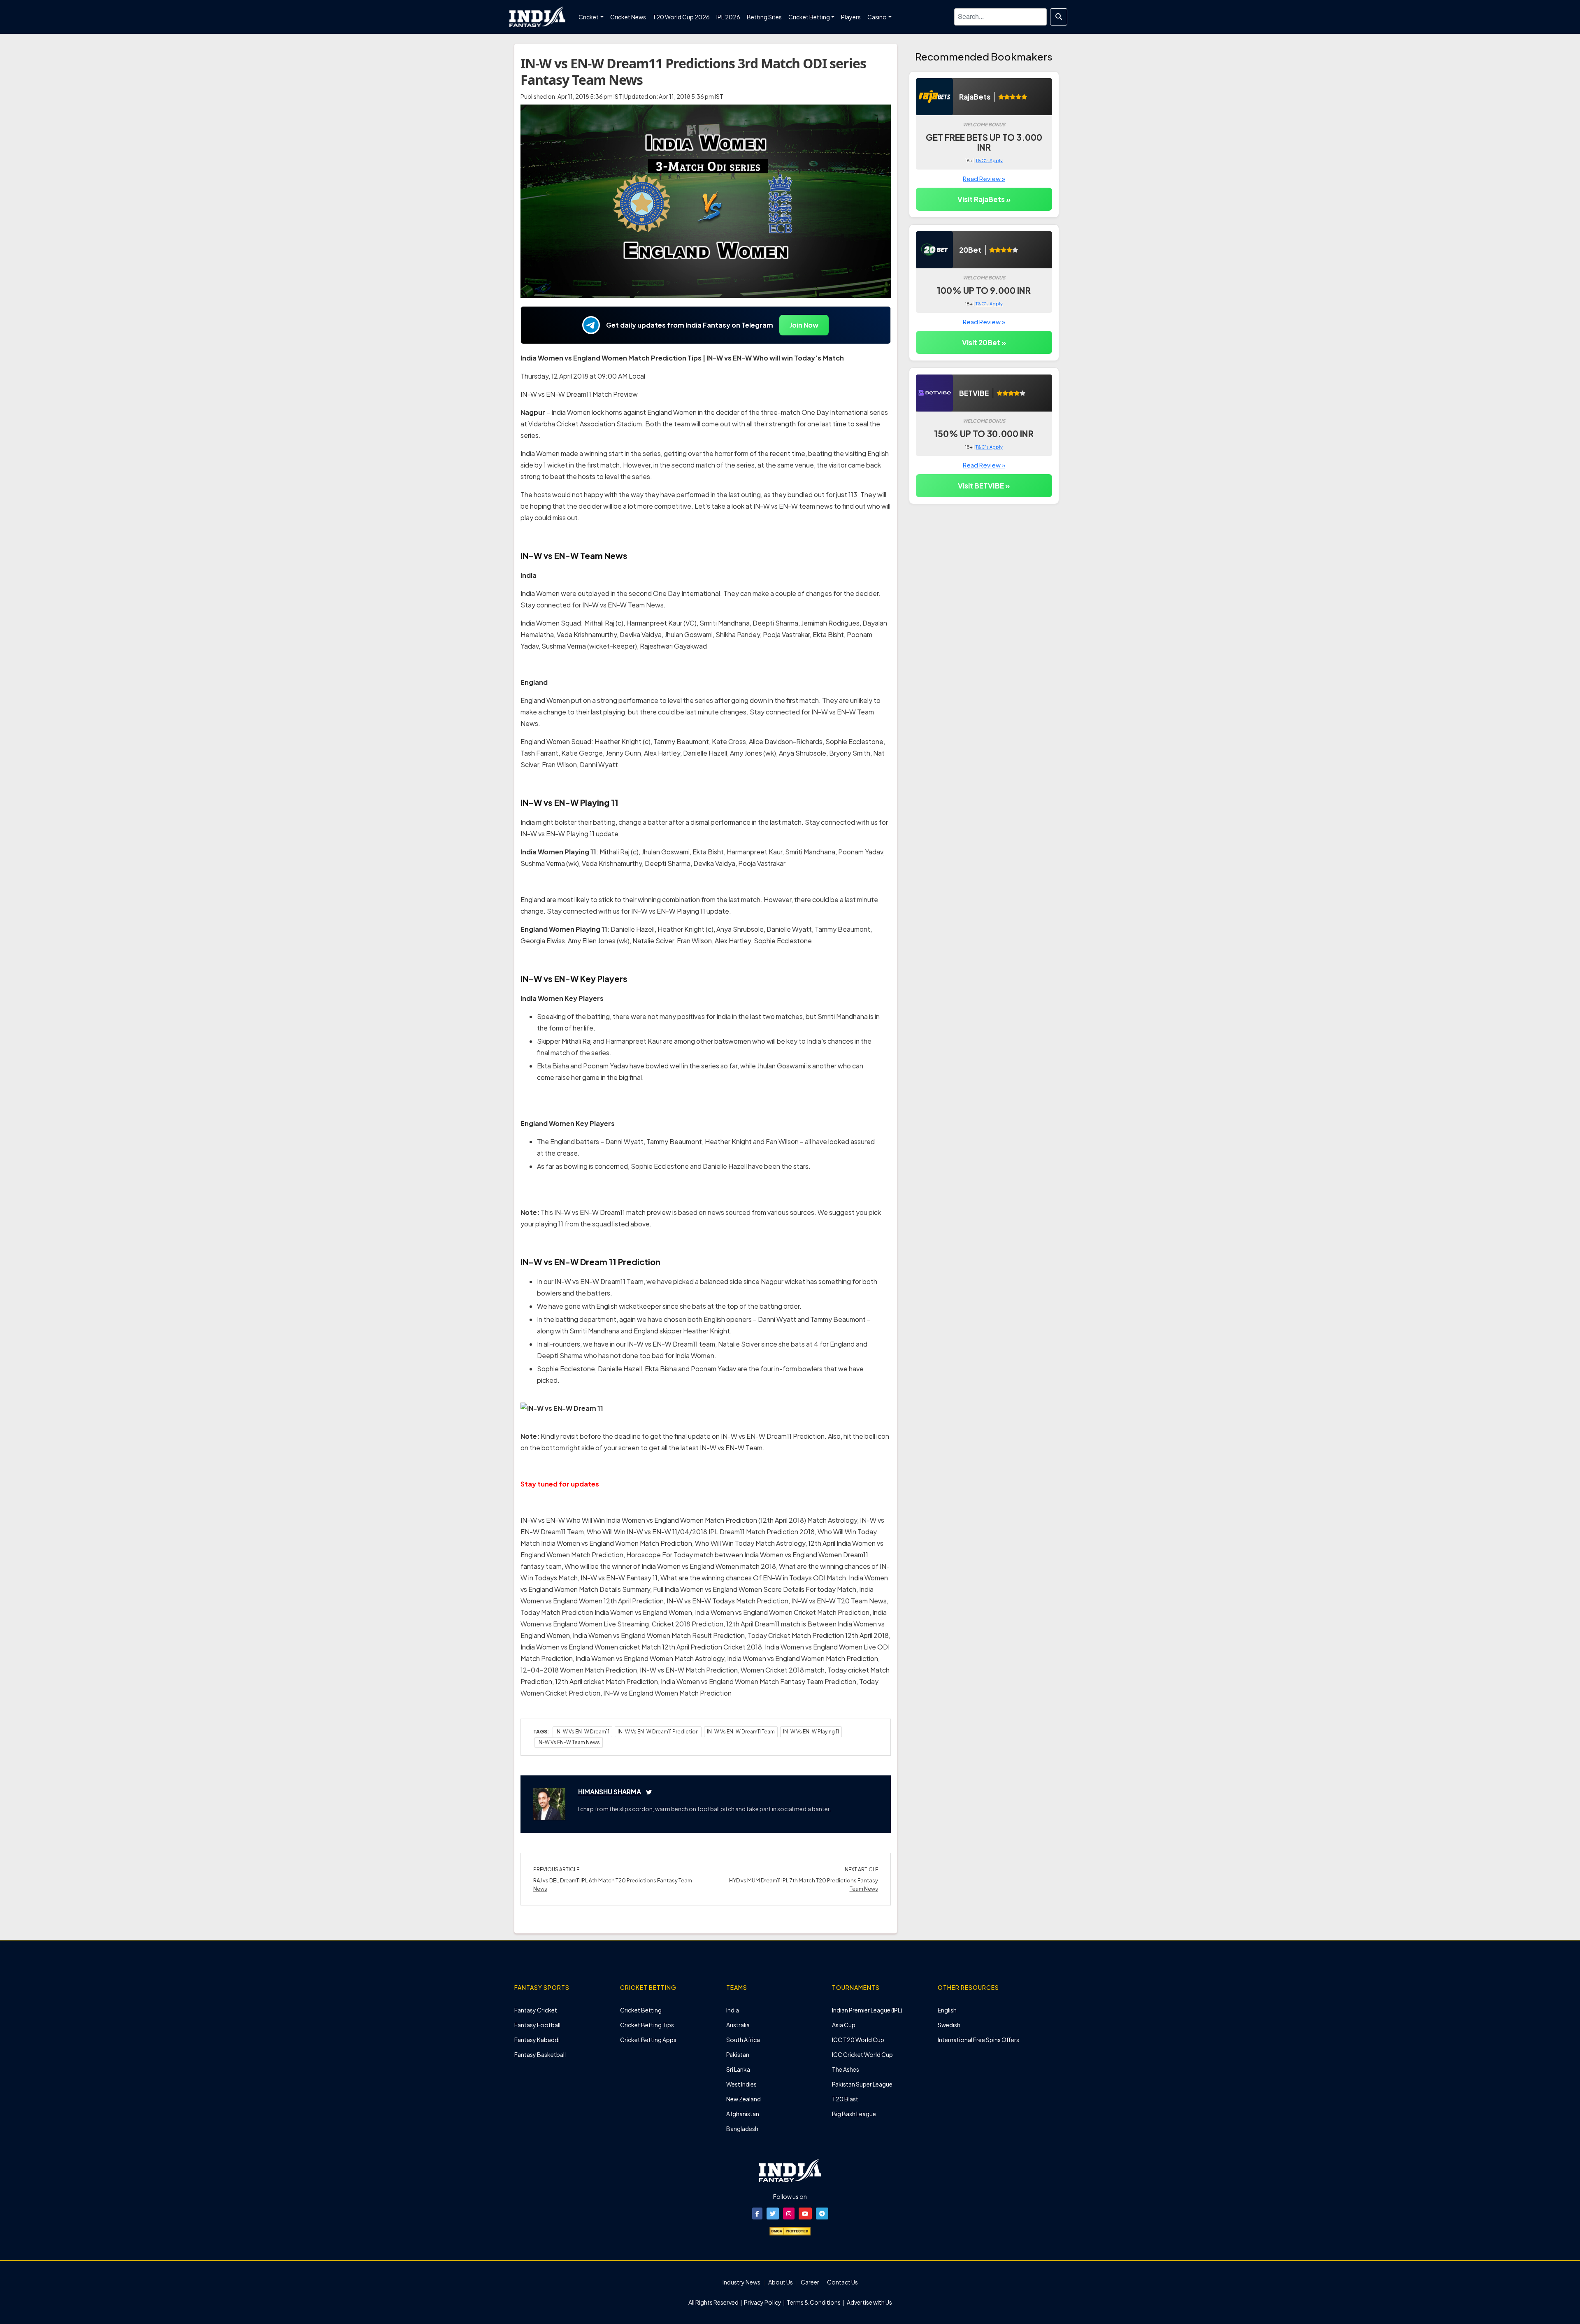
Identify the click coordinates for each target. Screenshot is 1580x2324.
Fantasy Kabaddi (537, 2040)
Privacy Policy (763, 2302)
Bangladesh (742, 2129)
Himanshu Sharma (610, 1792)
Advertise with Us (869, 2302)
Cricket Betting (641, 2010)
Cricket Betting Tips (647, 2025)
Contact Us (842, 2282)
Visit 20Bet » (984, 342)
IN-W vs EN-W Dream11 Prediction (658, 1732)
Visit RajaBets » (984, 199)
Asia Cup (844, 2025)
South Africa (743, 2040)
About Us (781, 2282)
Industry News (741, 2282)
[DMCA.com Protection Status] (790, 2230)
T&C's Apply (989, 160)
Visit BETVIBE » (984, 486)
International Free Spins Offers (978, 2040)
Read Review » (984, 178)
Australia (738, 2025)
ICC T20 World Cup (858, 2040)
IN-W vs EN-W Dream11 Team (741, 1732)
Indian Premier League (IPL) (867, 2010)
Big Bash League (854, 2114)
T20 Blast (845, 2099)
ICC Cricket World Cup (862, 2054)
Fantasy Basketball (540, 2054)
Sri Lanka (738, 2069)
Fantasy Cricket (536, 2010)
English (947, 2010)
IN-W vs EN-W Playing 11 (811, 1732)
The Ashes (846, 2069)
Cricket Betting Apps (648, 2040)
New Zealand (744, 2099)
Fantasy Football (537, 2025)
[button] (757, 2213)
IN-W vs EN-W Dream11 (582, 1732)
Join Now (804, 325)
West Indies (741, 2084)
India (733, 2010)
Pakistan (738, 2054)
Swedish (949, 2025)
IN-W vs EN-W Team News (569, 1742)
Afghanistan (743, 2114)
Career (810, 2282)
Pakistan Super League (862, 2084)
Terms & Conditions (814, 2302)
